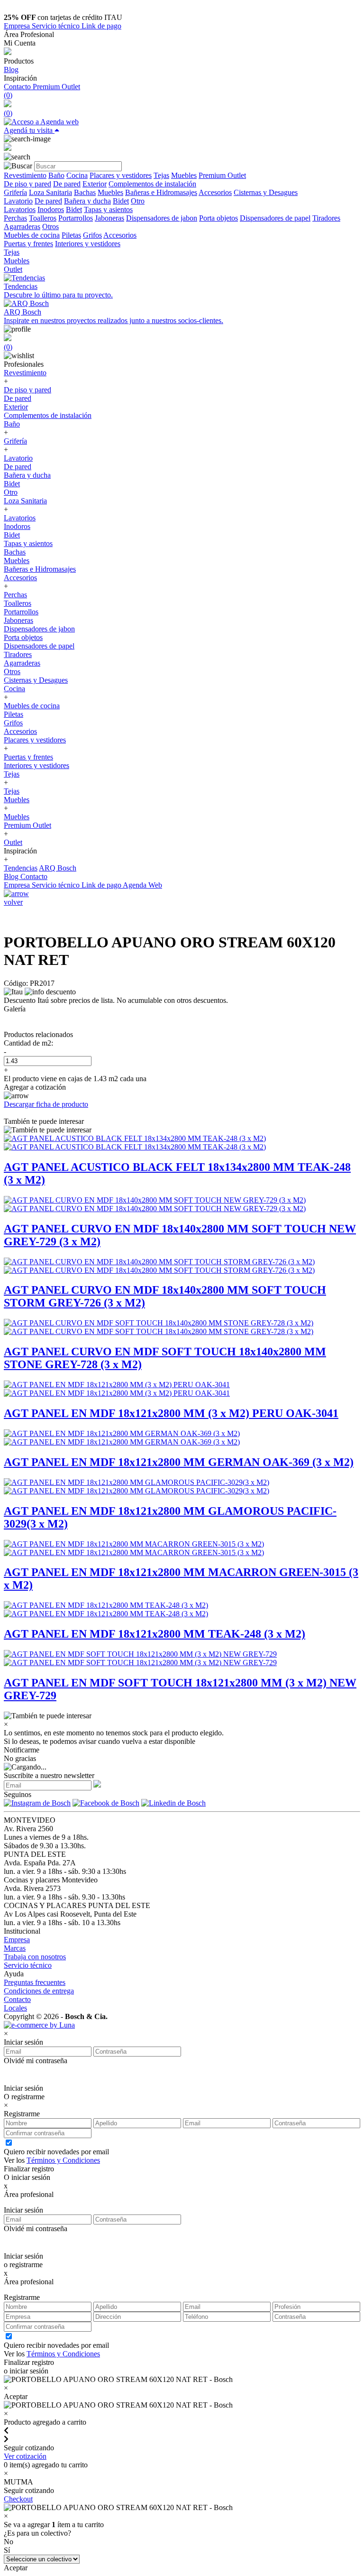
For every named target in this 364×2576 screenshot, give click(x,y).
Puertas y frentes (28, 244)
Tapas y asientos (108, 209)
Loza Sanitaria (50, 192)
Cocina (77, 175)
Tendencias (21, 868)
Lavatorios (20, 209)
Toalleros (43, 218)
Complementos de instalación (152, 184)
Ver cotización (25, 2456)
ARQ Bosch (58, 868)
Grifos (92, 235)
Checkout (18, 2499)
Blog (11, 69)
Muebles (184, 175)
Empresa (18, 26)
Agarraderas (22, 227)
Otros (50, 227)
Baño (56, 175)
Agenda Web (142, 885)
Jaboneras (109, 218)
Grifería (15, 192)
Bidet (121, 201)
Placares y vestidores (121, 175)
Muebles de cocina (32, 235)
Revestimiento (25, 175)
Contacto (18, 87)
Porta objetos (218, 218)
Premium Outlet (56, 87)
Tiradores (326, 218)
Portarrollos (76, 218)
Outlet (13, 269)
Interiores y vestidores (88, 244)
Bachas (85, 192)
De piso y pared (27, 184)
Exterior (95, 184)
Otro (138, 201)
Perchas (15, 218)
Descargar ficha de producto (46, 1104)
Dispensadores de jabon (162, 218)
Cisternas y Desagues (266, 192)
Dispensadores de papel (275, 218)
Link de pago (101, 26)
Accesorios (215, 192)
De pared (67, 184)
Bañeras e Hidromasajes (161, 192)
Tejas (161, 175)
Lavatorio (18, 201)
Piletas (71, 235)
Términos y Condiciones (63, 2160)
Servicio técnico (57, 26)
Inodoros (51, 209)
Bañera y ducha (87, 201)
